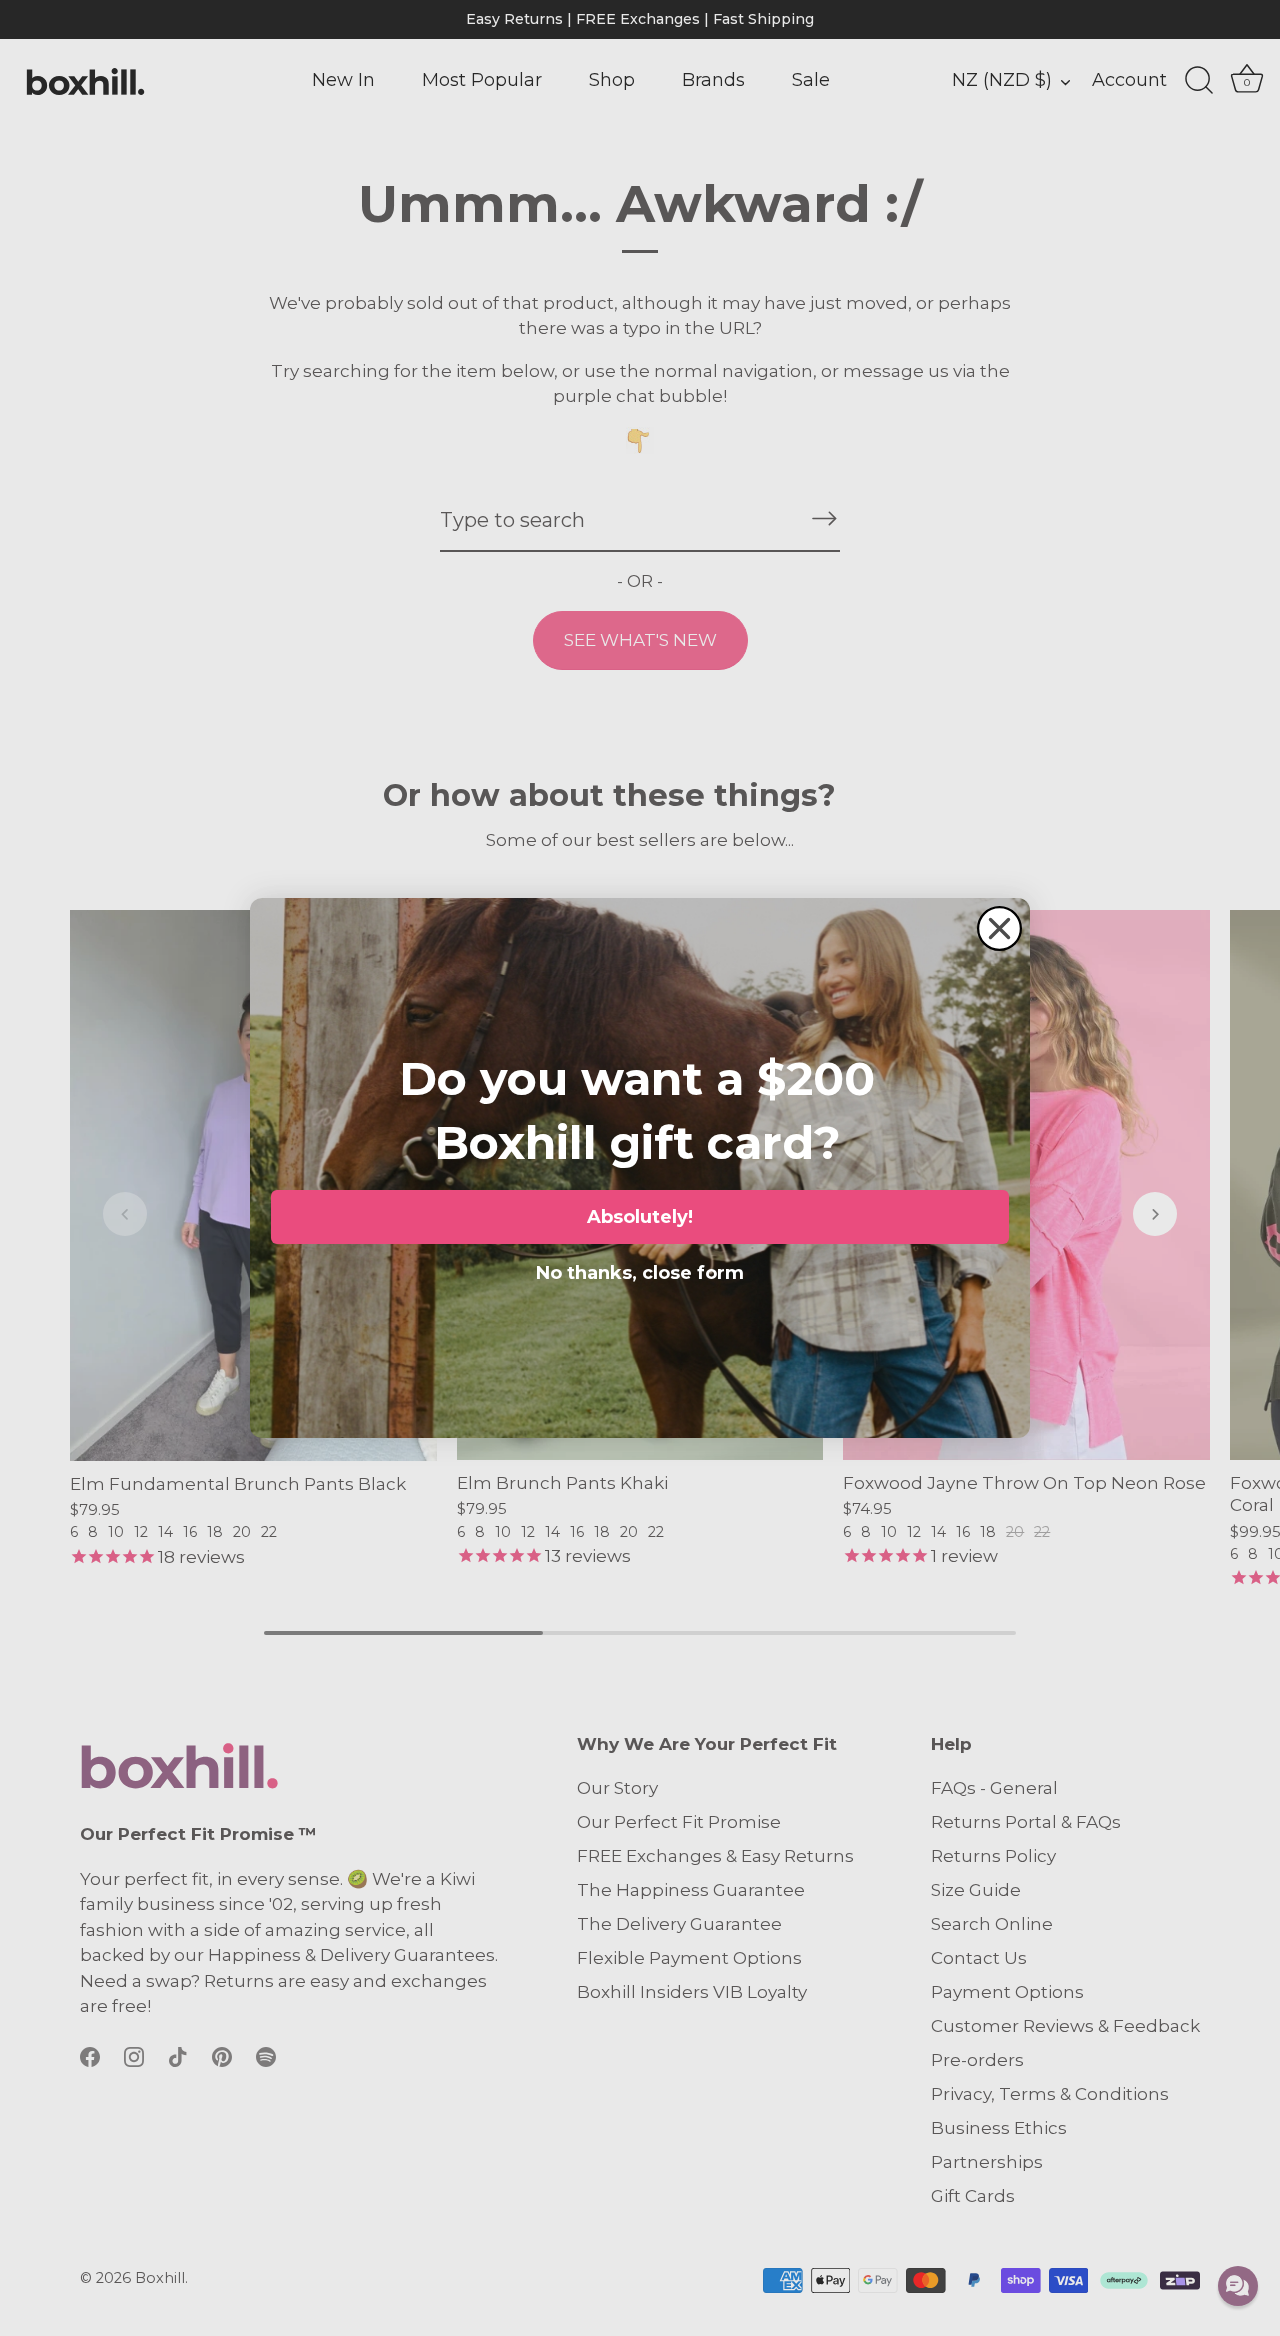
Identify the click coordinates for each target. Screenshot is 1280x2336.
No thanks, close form (640, 1269)
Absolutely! (640, 1217)
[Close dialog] (999, 928)
